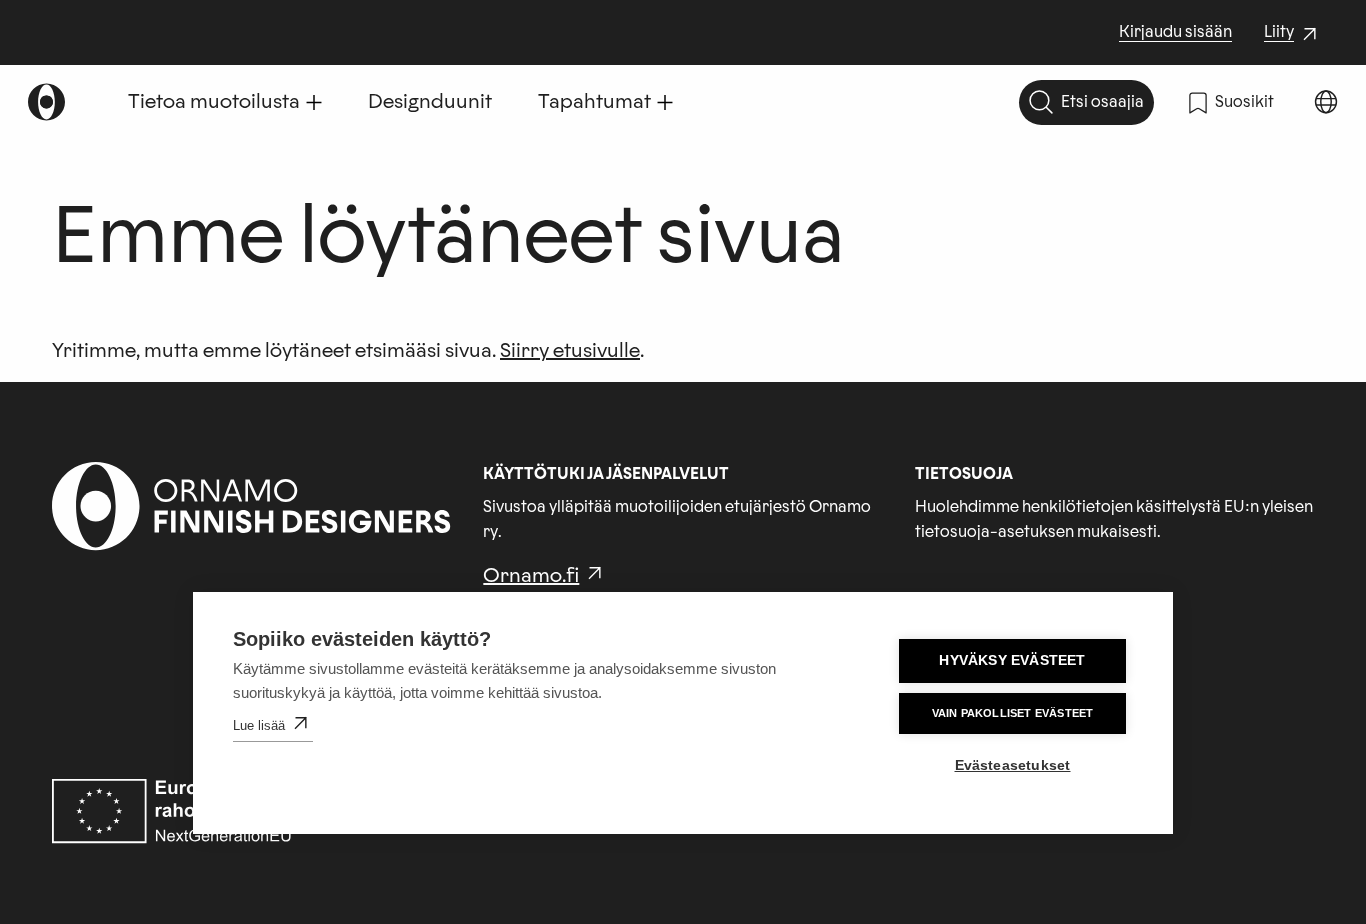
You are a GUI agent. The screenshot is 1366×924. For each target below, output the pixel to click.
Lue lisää (259, 725)
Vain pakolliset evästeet (1013, 713)
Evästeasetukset (1013, 765)
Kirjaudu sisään (1175, 32)
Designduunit (430, 102)
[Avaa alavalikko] (314, 102)
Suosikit (1244, 102)
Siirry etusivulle (570, 351)
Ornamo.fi (531, 576)
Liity (1293, 34)
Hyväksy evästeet (1012, 660)
